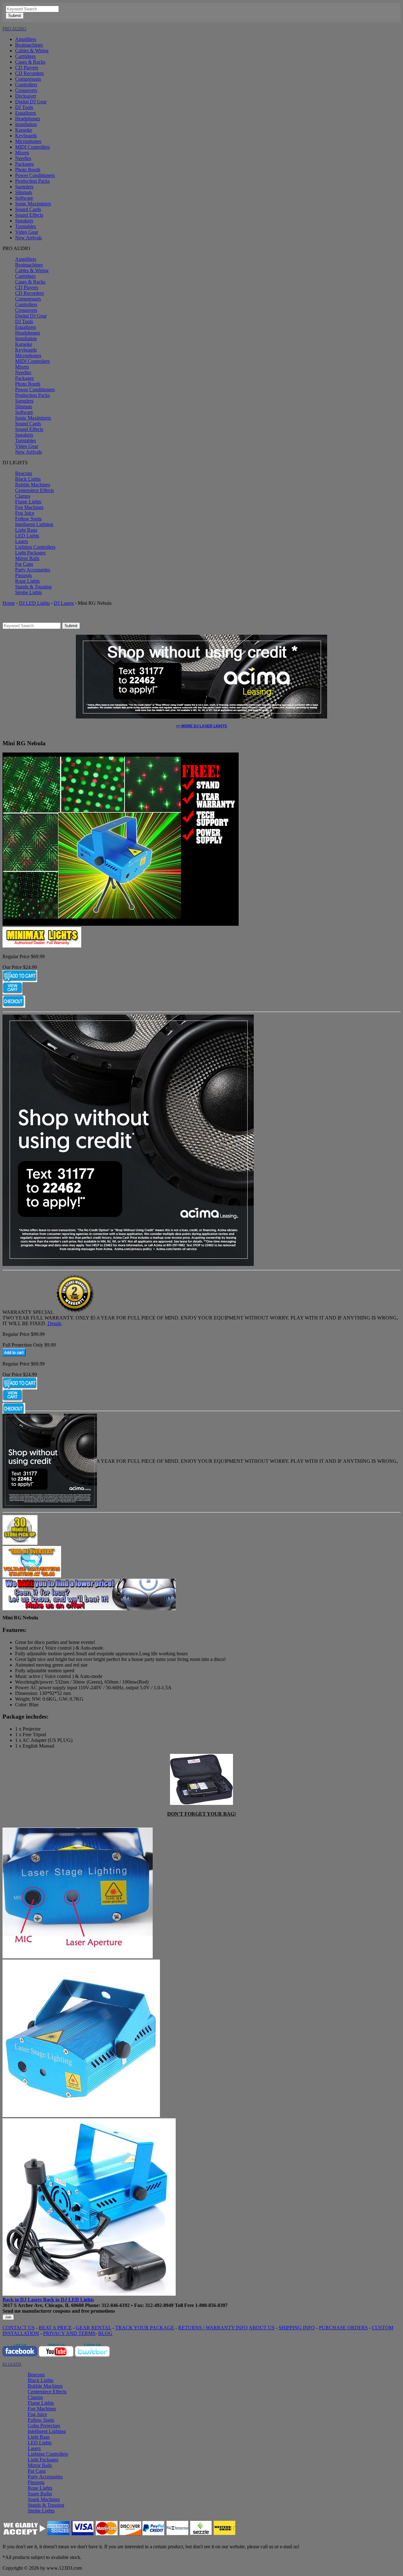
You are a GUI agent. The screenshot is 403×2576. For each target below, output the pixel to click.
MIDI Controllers (32, 147)
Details (54, 1323)
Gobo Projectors (44, 2426)
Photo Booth (28, 170)
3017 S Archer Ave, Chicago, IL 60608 (43, 2305)
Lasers (22, 541)
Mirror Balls (27, 558)
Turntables (26, 226)
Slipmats (24, 192)
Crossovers (26, 90)
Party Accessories (33, 570)
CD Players (27, 68)
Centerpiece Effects (34, 490)
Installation (26, 124)
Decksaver (26, 96)
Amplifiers (26, 39)
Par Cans (24, 564)
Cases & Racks (30, 62)
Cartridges (25, 56)
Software (24, 198)
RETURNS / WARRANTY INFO (213, 2328)
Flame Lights (28, 502)
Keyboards (26, 136)
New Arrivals (28, 238)
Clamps (23, 496)
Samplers (24, 187)
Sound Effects (29, 215)
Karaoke (24, 130)
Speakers (24, 221)
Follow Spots (28, 519)
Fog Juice (25, 513)
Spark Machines (44, 2499)
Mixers (22, 153)
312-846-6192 (116, 2305)
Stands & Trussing (33, 587)
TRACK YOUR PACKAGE (145, 2328)
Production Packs (32, 181)
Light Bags (26, 530)
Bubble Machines (33, 485)
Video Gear (27, 232)
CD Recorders (29, 73)
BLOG (105, 2333)
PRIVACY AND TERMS (69, 2333)
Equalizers (26, 113)
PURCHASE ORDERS (343, 2328)
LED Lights (27, 536)
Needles (23, 158)
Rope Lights (27, 581)
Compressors (28, 79)
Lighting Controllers (35, 547)
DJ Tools (24, 107)
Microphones (28, 141)
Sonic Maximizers (33, 204)
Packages (24, 164)
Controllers (26, 85)
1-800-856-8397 (211, 2305)
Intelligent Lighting (34, 524)
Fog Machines (29, 507)
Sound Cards (28, 209)
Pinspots (23, 575)
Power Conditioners (35, 175)
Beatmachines (29, 45)
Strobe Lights (28, 592)
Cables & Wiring (32, 51)
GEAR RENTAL (94, 2328)
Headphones (28, 119)
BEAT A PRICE (55, 2328)
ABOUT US (262, 2328)
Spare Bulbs (40, 2494)
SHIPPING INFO (297, 2328)
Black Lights (28, 479)
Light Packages (30, 553)
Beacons (24, 473)
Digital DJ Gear (31, 102)
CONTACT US (19, 2328)
